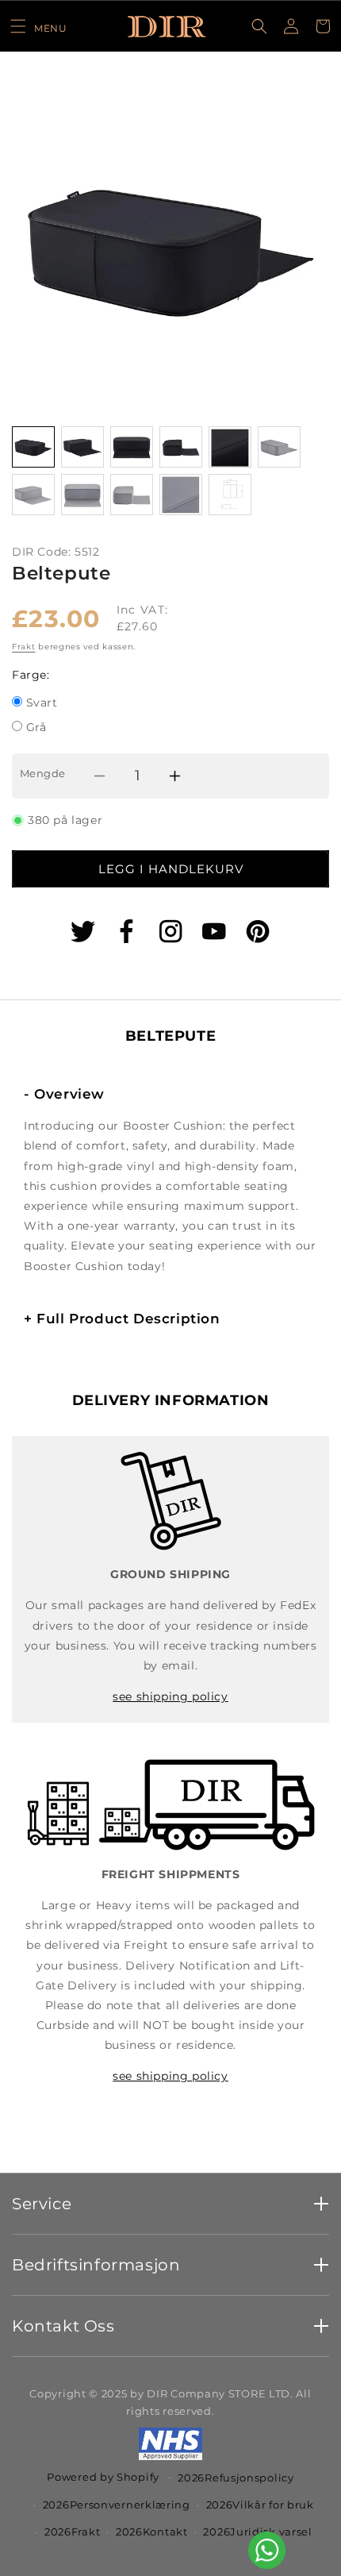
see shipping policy (170, 1696)
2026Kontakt (152, 2532)
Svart (42, 704)
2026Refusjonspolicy (236, 2478)
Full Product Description (122, 1319)
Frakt (24, 647)
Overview (64, 1094)
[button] (38, 26)
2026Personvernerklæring (117, 2505)
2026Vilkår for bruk (260, 2505)
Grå (36, 728)
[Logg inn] (291, 26)
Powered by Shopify (103, 2476)
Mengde (42, 773)
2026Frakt (72, 2532)
